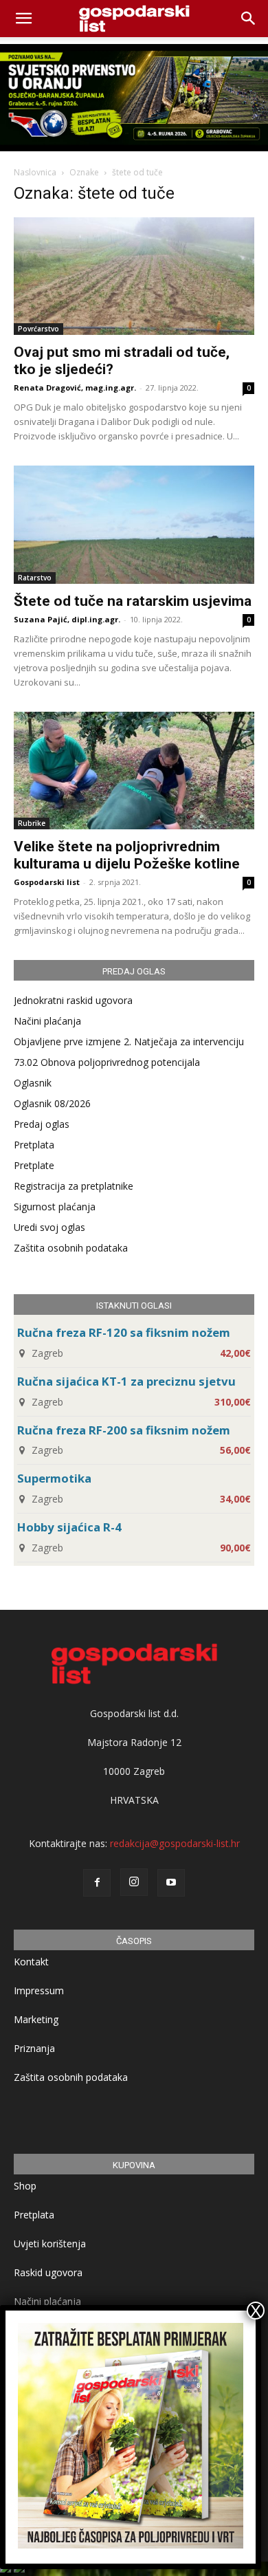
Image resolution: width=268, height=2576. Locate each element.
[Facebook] (97, 1883)
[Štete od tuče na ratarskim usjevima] (134, 524)
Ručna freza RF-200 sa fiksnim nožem (124, 1430)
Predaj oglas (42, 1124)
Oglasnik (33, 1083)
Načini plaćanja (47, 1021)
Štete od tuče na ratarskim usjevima (133, 601)
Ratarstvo (35, 578)
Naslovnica (35, 172)
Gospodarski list (47, 882)
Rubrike (32, 823)
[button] (249, 19)
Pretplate (34, 1165)
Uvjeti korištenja (50, 2244)
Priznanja (34, 2048)
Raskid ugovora (48, 2272)
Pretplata (34, 1145)
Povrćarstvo (38, 329)
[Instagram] (134, 1882)
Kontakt (31, 1962)
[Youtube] (171, 1883)
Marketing (36, 2019)
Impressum (39, 1990)
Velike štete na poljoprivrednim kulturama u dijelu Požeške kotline (127, 855)
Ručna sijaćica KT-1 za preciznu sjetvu (126, 1381)
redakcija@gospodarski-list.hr (175, 1843)
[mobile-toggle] (23, 19)
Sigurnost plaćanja (55, 1207)
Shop (25, 2186)
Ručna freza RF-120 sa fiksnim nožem (124, 1332)
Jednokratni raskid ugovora (73, 1000)
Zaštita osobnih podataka (71, 1248)
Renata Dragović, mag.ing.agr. (75, 388)
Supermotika (54, 1478)
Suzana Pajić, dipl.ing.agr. (67, 619)
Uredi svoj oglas (49, 1227)
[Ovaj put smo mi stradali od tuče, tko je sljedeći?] (134, 276)
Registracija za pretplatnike (74, 1186)
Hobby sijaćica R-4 (69, 1527)
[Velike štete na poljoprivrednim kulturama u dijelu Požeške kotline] (134, 771)
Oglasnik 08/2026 (52, 1103)
